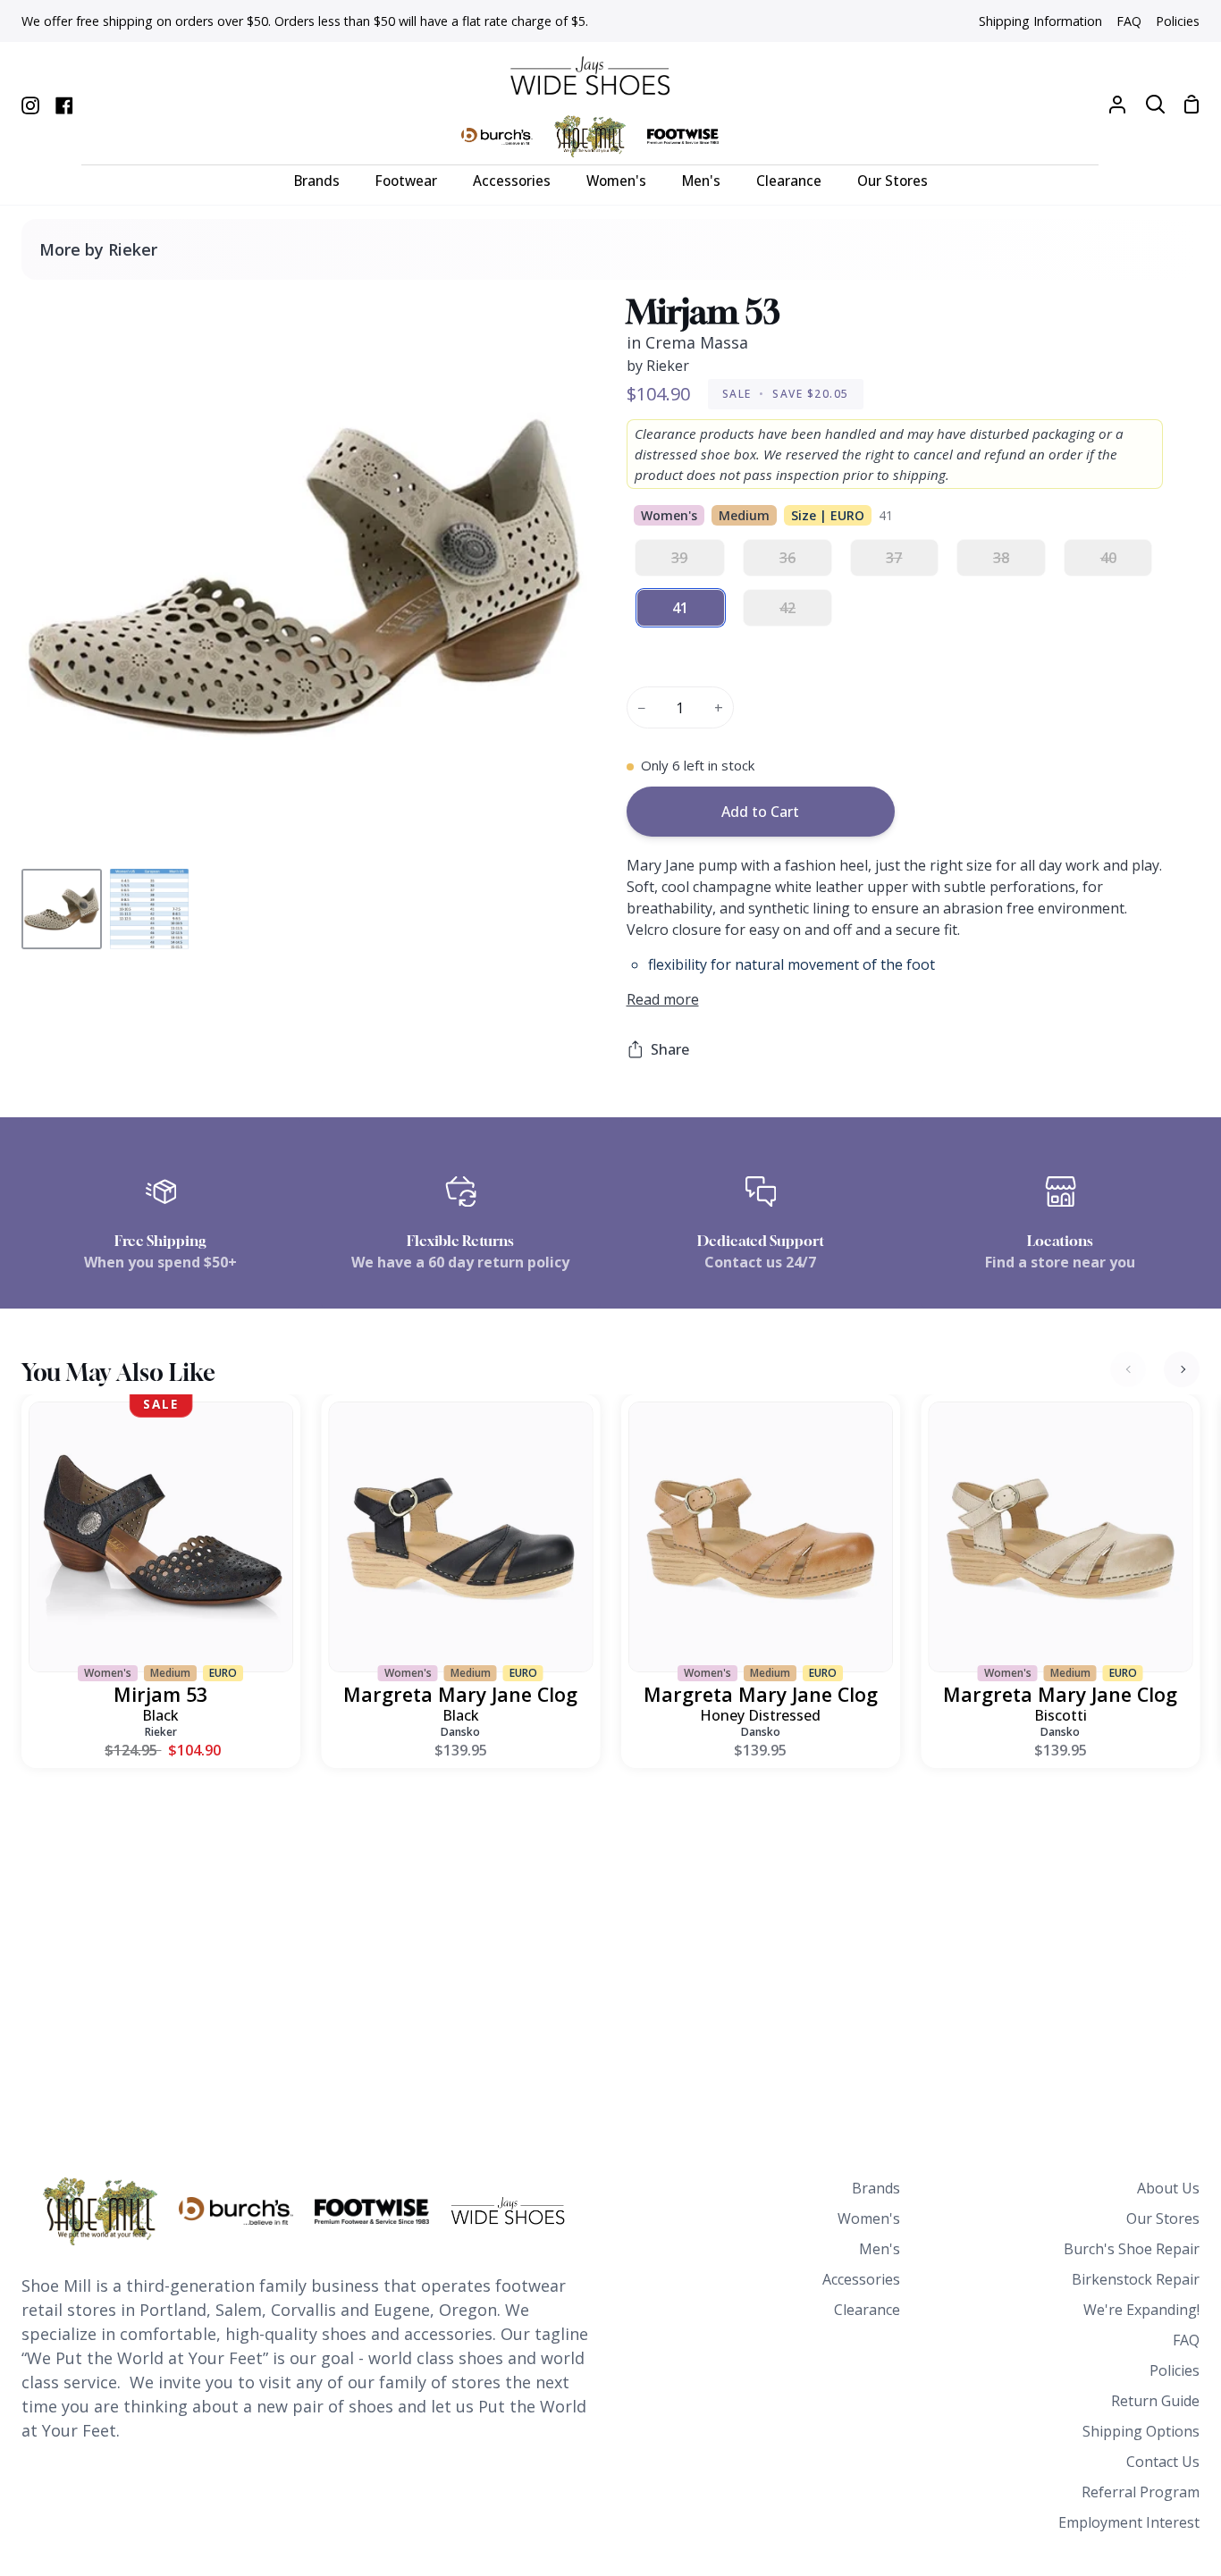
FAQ (1186, 2340)
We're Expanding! (1141, 2310)
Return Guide (1155, 2401)
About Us (1168, 2188)
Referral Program (1141, 2492)
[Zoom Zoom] (305, 578)
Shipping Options (1141, 2431)
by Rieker (658, 366)
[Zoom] (56, 827)
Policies (1175, 2370)
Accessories (861, 2279)
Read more (663, 999)
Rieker (161, 1732)
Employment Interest (1129, 2522)
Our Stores (1163, 2218)
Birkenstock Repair (1136, 2279)
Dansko (460, 1732)
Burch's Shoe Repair (1132, 2249)
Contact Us (1163, 2462)
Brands (876, 2188)
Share (670, 1049)
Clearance (867, 2310)
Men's (880, 2249)
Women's (869, 2218)
